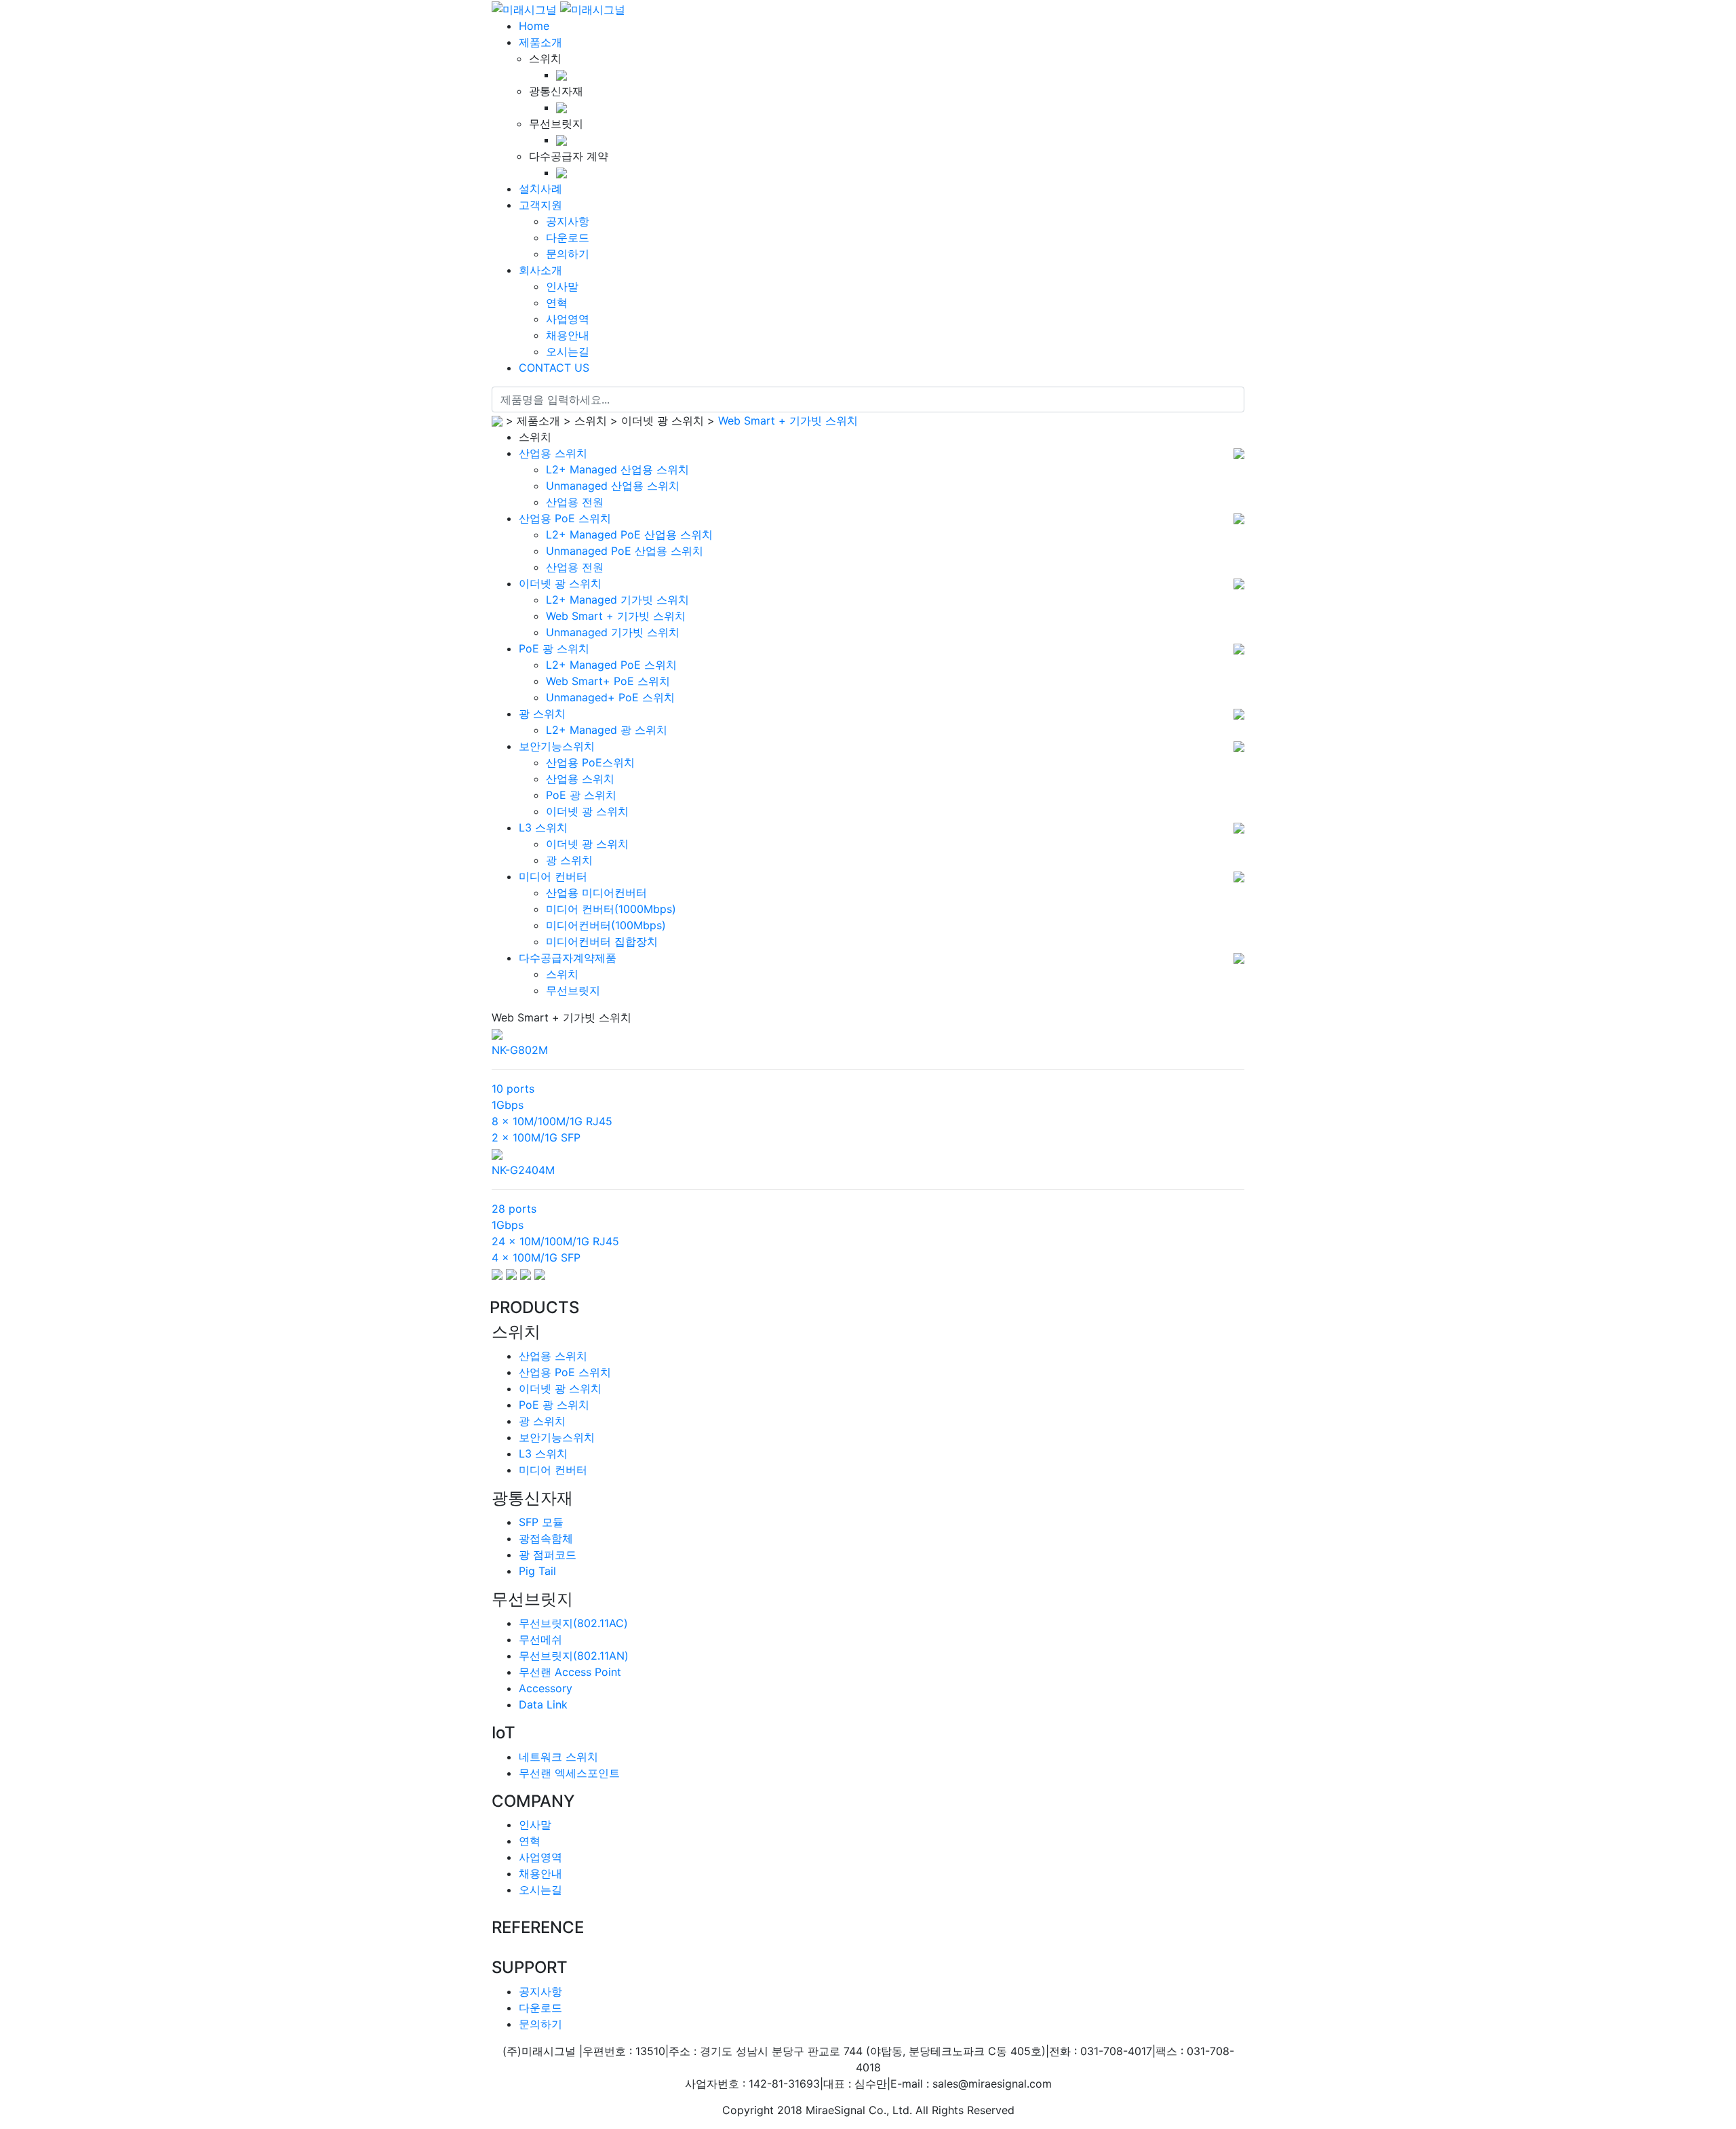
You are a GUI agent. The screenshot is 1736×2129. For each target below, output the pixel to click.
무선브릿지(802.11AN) (574, 1656)
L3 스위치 (543, 827)
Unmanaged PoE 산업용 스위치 (625, 551)
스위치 (562, 974)
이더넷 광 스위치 (560, 583)
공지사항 (540, 1991)
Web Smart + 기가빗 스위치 (788, 421)
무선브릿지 (573, 990)
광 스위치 (542, 714)
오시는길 (540, 1890)
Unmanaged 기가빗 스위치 (613, 632)
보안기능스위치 (557, 746)
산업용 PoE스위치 (590, 762)
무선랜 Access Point (570, 1672)
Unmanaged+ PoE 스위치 (610, 697)
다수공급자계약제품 (568, 958)
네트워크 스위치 (558, 1757)
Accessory (546, 1688)
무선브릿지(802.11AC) (573, 1623)
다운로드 (540, 2008)
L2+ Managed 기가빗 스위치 (617, 600)
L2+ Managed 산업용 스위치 (617, 469)
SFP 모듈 (541, 1522)
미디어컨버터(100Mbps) (606, 925)
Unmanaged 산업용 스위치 (613, 486)
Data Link (543, 1704)
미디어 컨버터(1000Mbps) (611, 909)
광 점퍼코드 (548, 1555)
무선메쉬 (540, 1639)
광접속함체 (546, 1538)
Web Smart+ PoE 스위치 (608, 681)
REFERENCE (538, 1928)
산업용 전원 (575, 502)
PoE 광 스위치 (554, 648)
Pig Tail (537, 1571)
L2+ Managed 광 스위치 (607, 730)
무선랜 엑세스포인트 (569, 1773)
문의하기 (540, 2024)
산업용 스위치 (553, 453)
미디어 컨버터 (553, 876)
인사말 (535, 1824)
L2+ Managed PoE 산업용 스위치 (629, 534)
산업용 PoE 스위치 (565, 518)
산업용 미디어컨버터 (596, 893)
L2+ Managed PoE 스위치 (611, 665)
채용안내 (540, 1873)
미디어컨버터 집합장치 (602, 941)
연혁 (530, 1841)
